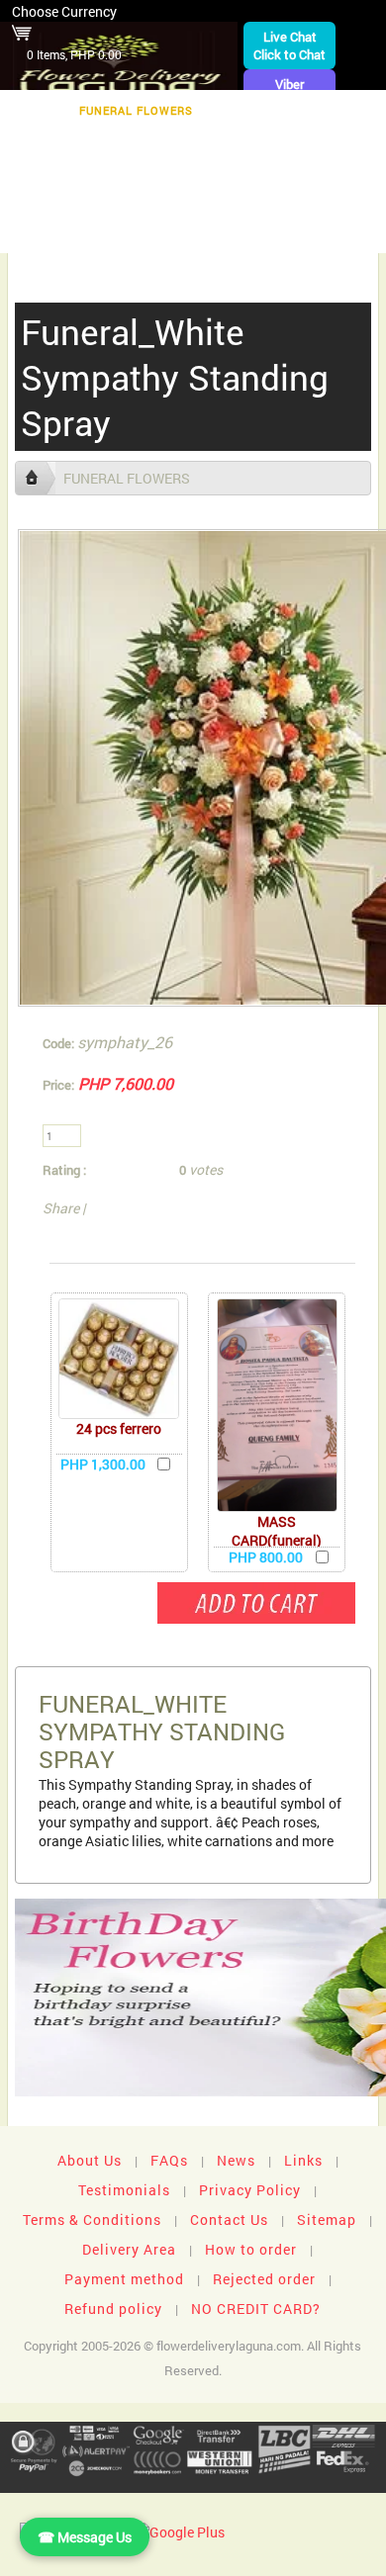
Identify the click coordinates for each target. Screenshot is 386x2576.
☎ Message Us (85, 2537)
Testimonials (124, 2190)
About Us (90, 2160)
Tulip (311, 172)
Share (61, 1208)
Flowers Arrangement (297, 110)
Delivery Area (129, 2249)
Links (303, 2160)
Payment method (124, 2279)
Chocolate (197, 141)
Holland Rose (60, 202)
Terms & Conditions (92, 2220)
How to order (251, 2249)
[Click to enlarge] (119, 1359)
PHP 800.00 (266, 1557)
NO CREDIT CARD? (256, 2309)
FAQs (169, 2160)
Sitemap (327, 2220)
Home (33, 110)
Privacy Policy (250, 2190)
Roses (281, 141)
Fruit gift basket (76, 141)
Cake (167, 172)
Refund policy (113, 2309)
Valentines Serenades (104, 233)
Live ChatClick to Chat (289, 45)
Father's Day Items (311, 202)
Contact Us (229, 2220)
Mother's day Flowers (281, 233)
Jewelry (238, 172)
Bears (349, 141)
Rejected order (264, 2279)
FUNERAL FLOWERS (136, 110)
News (236, 2160)
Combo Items (177, 202)
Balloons (91, 172)
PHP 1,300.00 (103, 1464)
